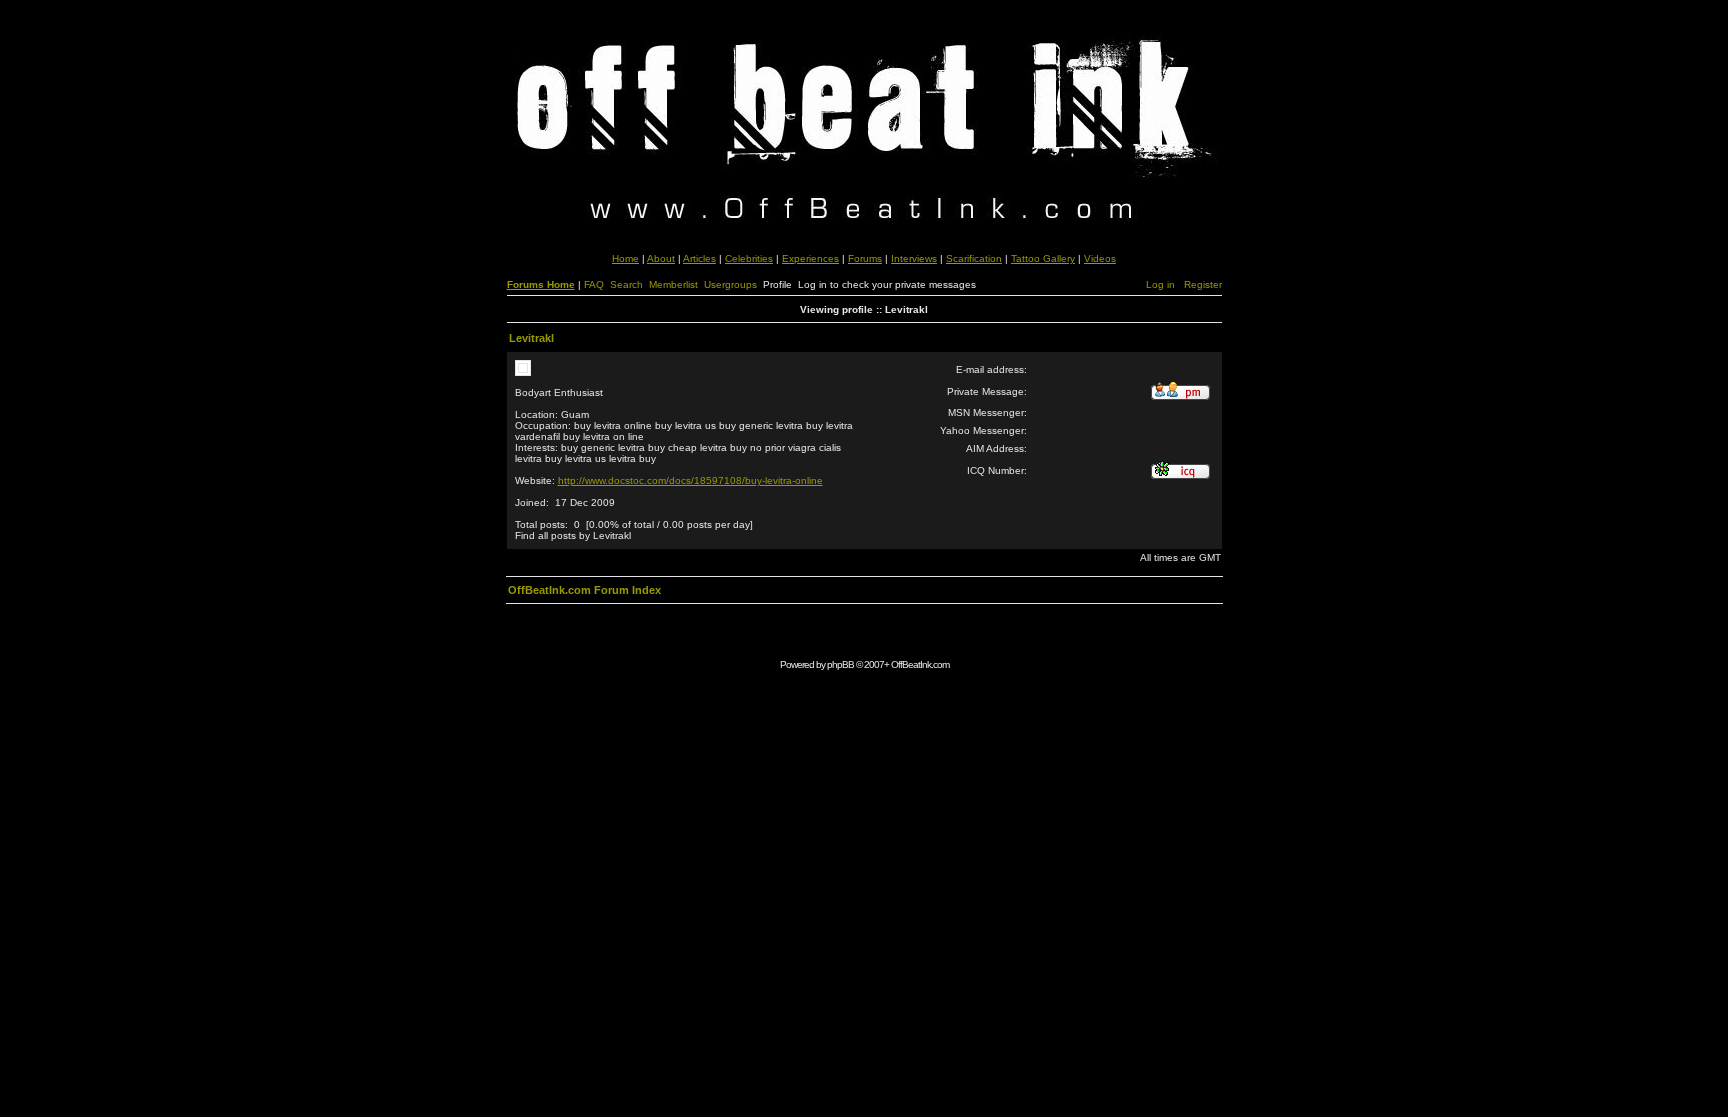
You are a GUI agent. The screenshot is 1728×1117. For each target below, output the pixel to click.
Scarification (974, 258)
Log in (1160, 284)
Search (626, 284)
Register (1203, 284)
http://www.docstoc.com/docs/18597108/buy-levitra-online (690, 480)
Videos (1100, 258)
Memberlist (673, 284)
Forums (865, 258)
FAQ (594, 284)
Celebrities (749, 258)
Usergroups (730, 284)
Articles (699, 258)
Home (625, 258)
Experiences (810, 258)
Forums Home (541, 284)
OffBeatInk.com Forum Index (584, 590)
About (661, 258)
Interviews (914, 258)
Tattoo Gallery (1043, 258)
